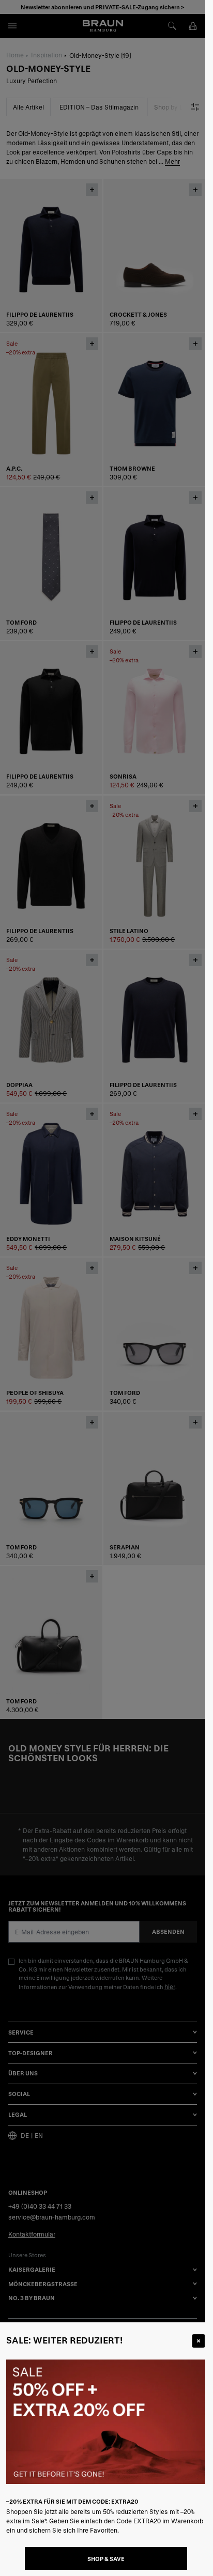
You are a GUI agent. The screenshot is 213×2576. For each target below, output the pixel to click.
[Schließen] (199, 2341)
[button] (103, 1288)
